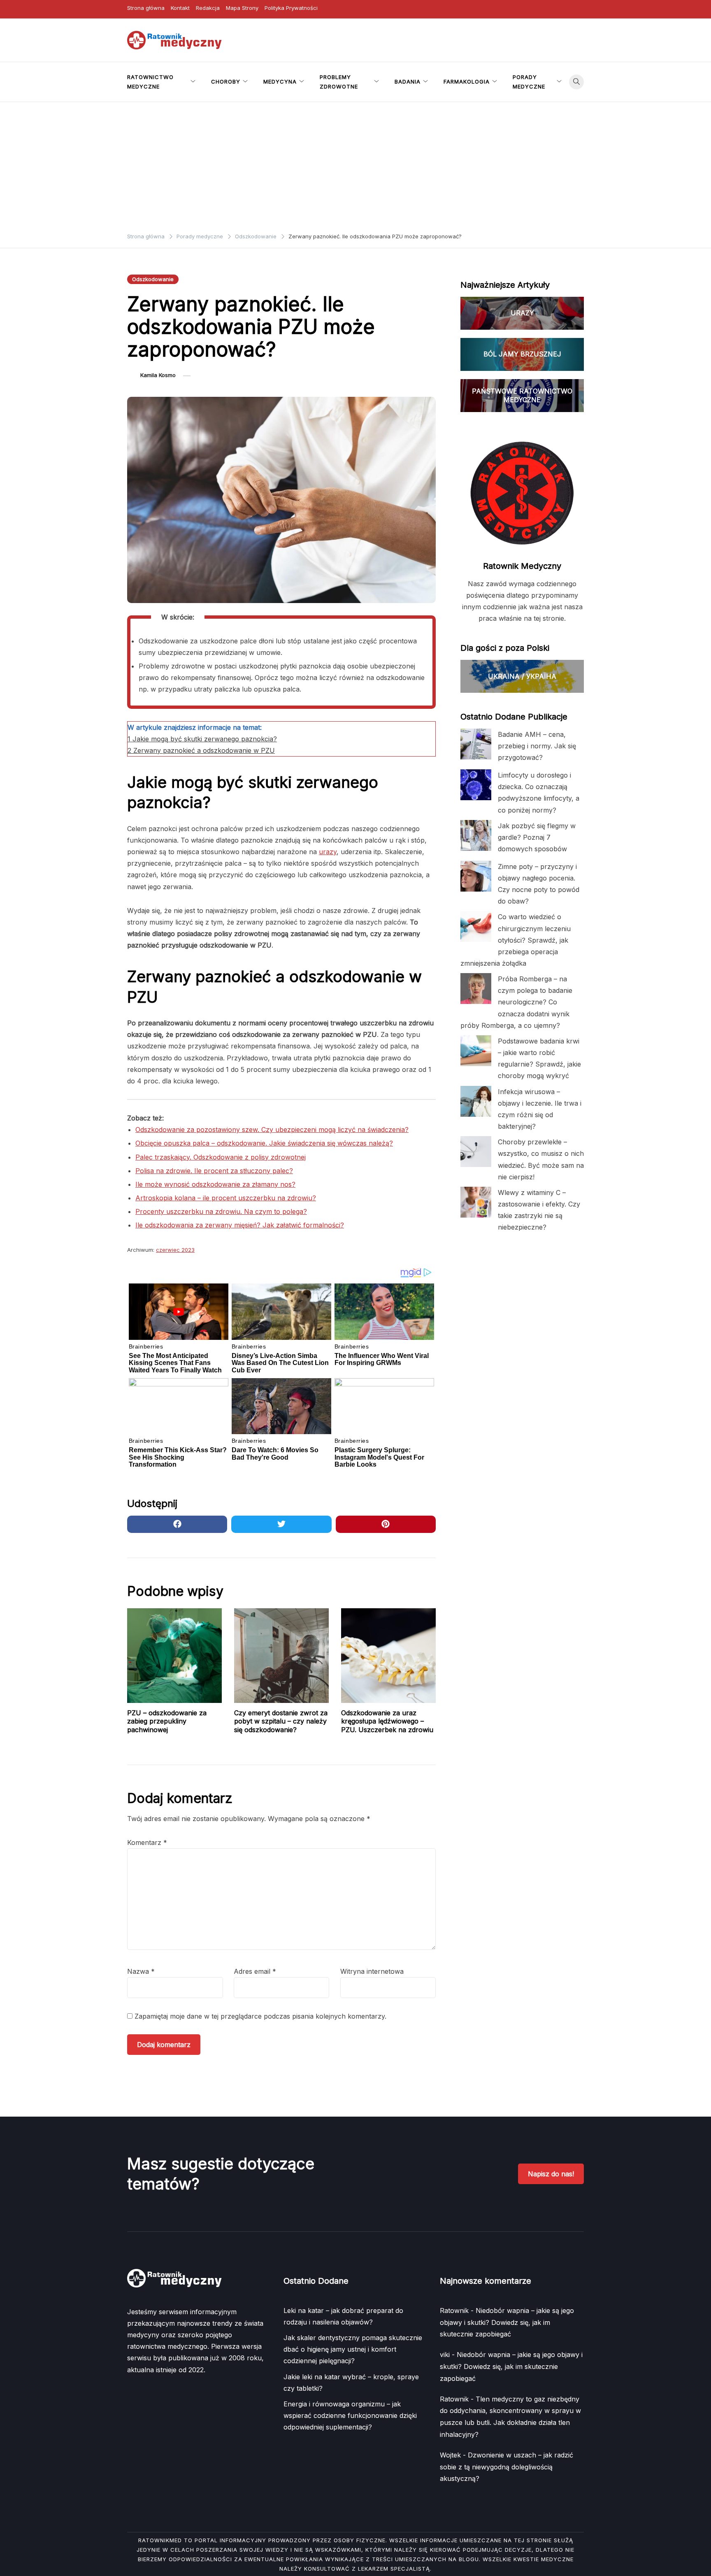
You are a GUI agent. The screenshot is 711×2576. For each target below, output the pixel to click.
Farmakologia (467, 82)
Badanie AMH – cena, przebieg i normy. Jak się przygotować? (537, 746)
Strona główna (146, 8)
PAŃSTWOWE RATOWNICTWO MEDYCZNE (522, 395)
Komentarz (147, 1842)
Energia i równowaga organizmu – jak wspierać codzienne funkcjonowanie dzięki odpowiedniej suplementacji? (350, 2415)
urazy (328, 852)
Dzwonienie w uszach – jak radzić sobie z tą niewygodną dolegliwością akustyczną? (507, 2467)
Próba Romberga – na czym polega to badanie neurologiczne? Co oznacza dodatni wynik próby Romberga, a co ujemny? (516, 1002)
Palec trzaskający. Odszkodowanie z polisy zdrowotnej (221, 1157)
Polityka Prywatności (291, 8)
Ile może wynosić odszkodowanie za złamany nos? (215, 1184)
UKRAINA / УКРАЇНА (522, 676)
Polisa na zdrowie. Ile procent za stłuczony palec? (214, 1171)
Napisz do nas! (551, 2174)
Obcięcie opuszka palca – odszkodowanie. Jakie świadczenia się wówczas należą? (264, 1143)
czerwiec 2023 (175, 1250)
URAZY (522, 313)
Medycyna (280, 82)
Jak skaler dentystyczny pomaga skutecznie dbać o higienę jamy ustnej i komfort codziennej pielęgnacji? (353, 2349)
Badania (408, 82)
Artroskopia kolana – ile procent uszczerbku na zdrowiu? (226, 1198)
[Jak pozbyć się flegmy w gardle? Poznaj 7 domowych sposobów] (476, 835)
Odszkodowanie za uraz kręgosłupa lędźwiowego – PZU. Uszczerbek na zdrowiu (387, 1721)
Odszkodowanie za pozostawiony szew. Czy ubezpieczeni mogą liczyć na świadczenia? (272, 1130)
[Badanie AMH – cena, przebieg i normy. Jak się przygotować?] (476, 744)
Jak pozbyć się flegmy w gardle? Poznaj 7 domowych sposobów (537, 837)
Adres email (255, 1971)
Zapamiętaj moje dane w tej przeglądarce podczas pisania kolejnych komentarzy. (260, 2016)
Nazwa (141, 1971)
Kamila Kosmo (158, 375)
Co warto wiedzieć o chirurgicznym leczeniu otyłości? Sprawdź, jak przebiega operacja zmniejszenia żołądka (516, 940)
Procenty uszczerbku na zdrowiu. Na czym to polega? (221, 1211)
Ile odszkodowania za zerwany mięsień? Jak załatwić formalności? (240, 1225)
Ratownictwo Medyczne (150, 82)
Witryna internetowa (372, 1971)
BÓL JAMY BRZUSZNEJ (522, 354)
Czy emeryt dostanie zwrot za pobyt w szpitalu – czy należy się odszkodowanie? (281, 1721)
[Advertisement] (355, 164)
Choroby (226, 82)
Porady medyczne (529, 82)
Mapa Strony (242, 8)
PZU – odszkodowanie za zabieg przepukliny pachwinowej (167, 1721)
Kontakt (180, 8)
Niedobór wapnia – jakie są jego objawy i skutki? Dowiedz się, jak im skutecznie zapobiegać (507, 2322)
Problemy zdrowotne (339, 82)
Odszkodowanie (153, 279)
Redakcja (208, 8)
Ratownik (454, 2310)
